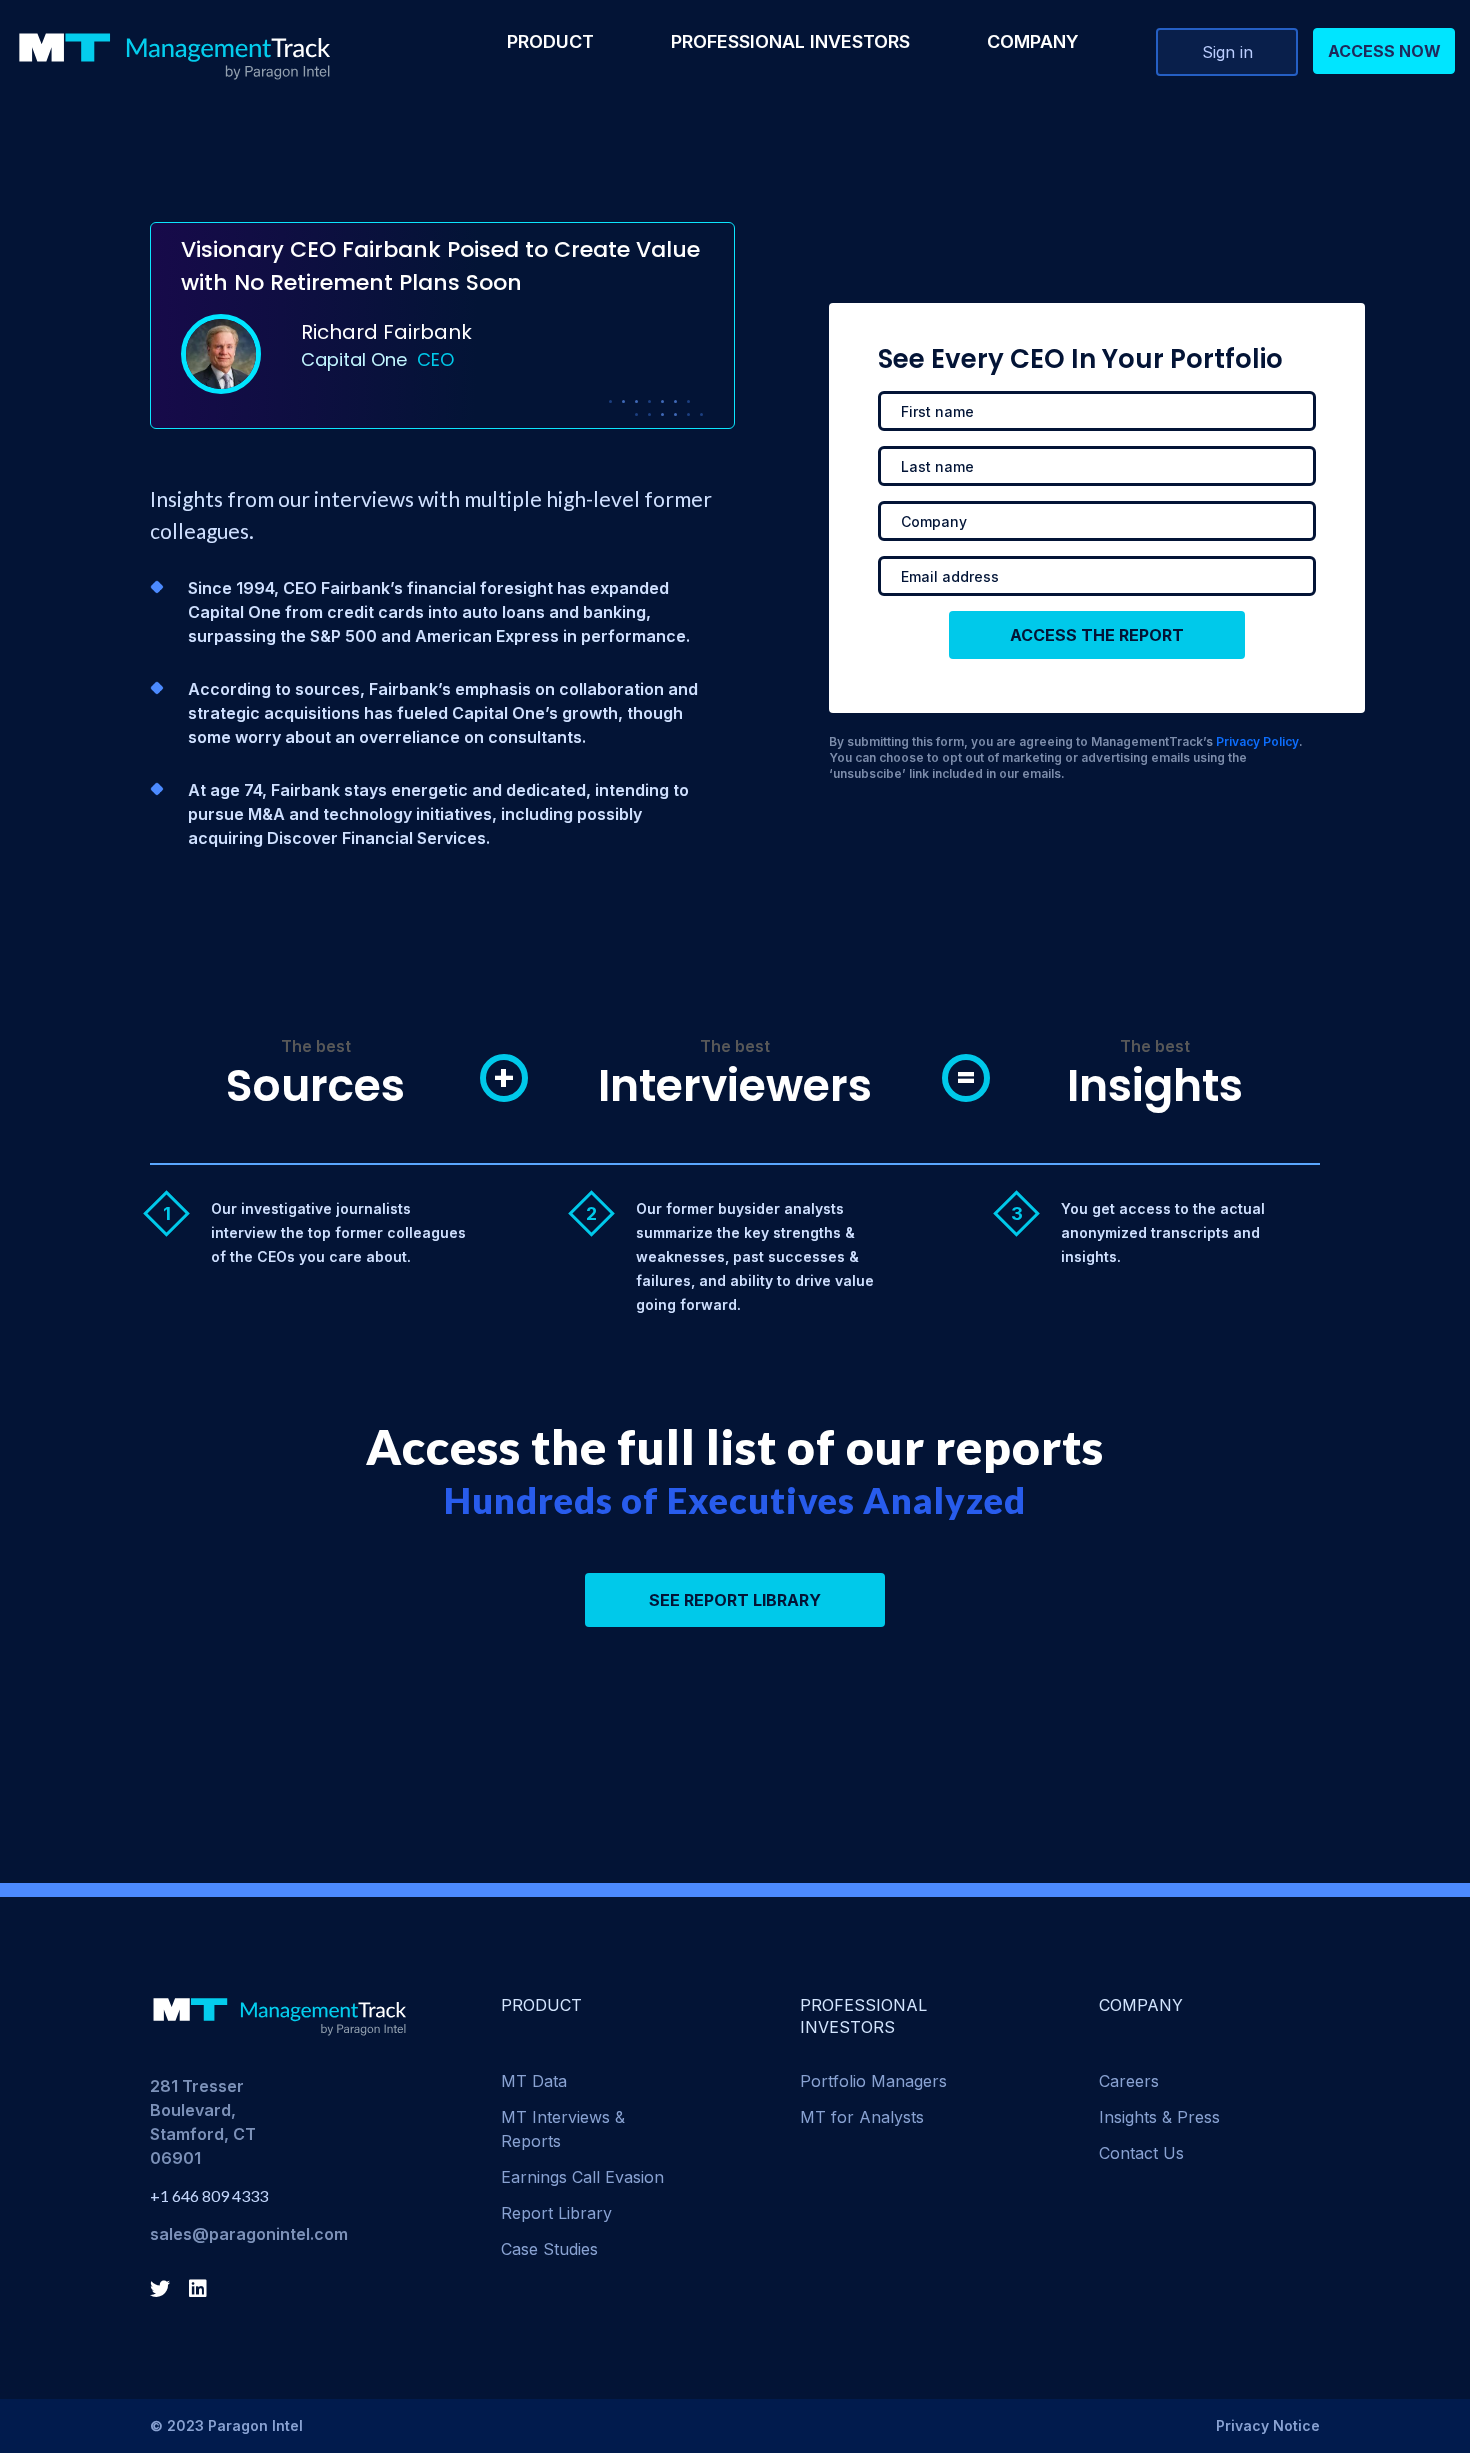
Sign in (1227, 52)
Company (1033, 41)
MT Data (534, 2081)
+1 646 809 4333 (209, 2195)
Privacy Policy (1257, 741)
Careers (1129, 2081)
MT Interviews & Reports (563, 2129)
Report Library (556, 2213)
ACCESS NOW (1384, 51)
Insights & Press (1159, 2117)
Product (550, 41)
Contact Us (1141, 2153)
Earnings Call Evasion (582, 2177)
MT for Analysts (862, 2117)
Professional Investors (790, 41)
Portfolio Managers (873, 2081)
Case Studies (549, 2249)
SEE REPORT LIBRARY (735, 1600)
